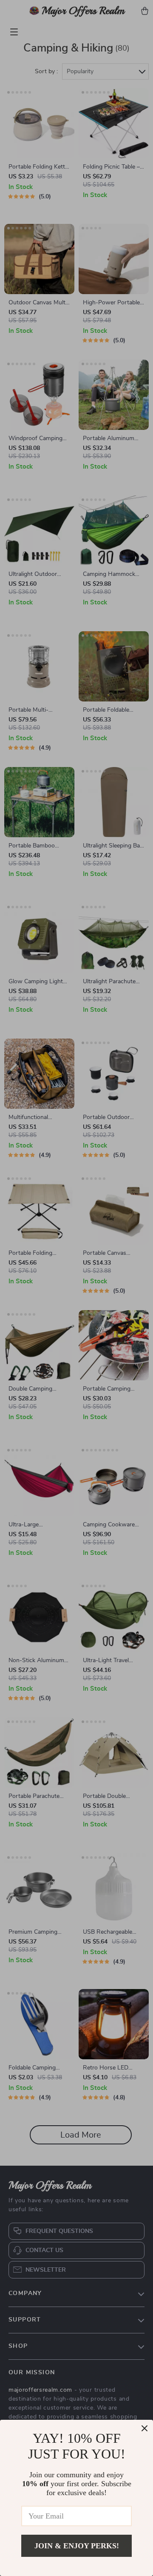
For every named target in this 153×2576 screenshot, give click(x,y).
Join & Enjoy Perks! (77, 2546)
